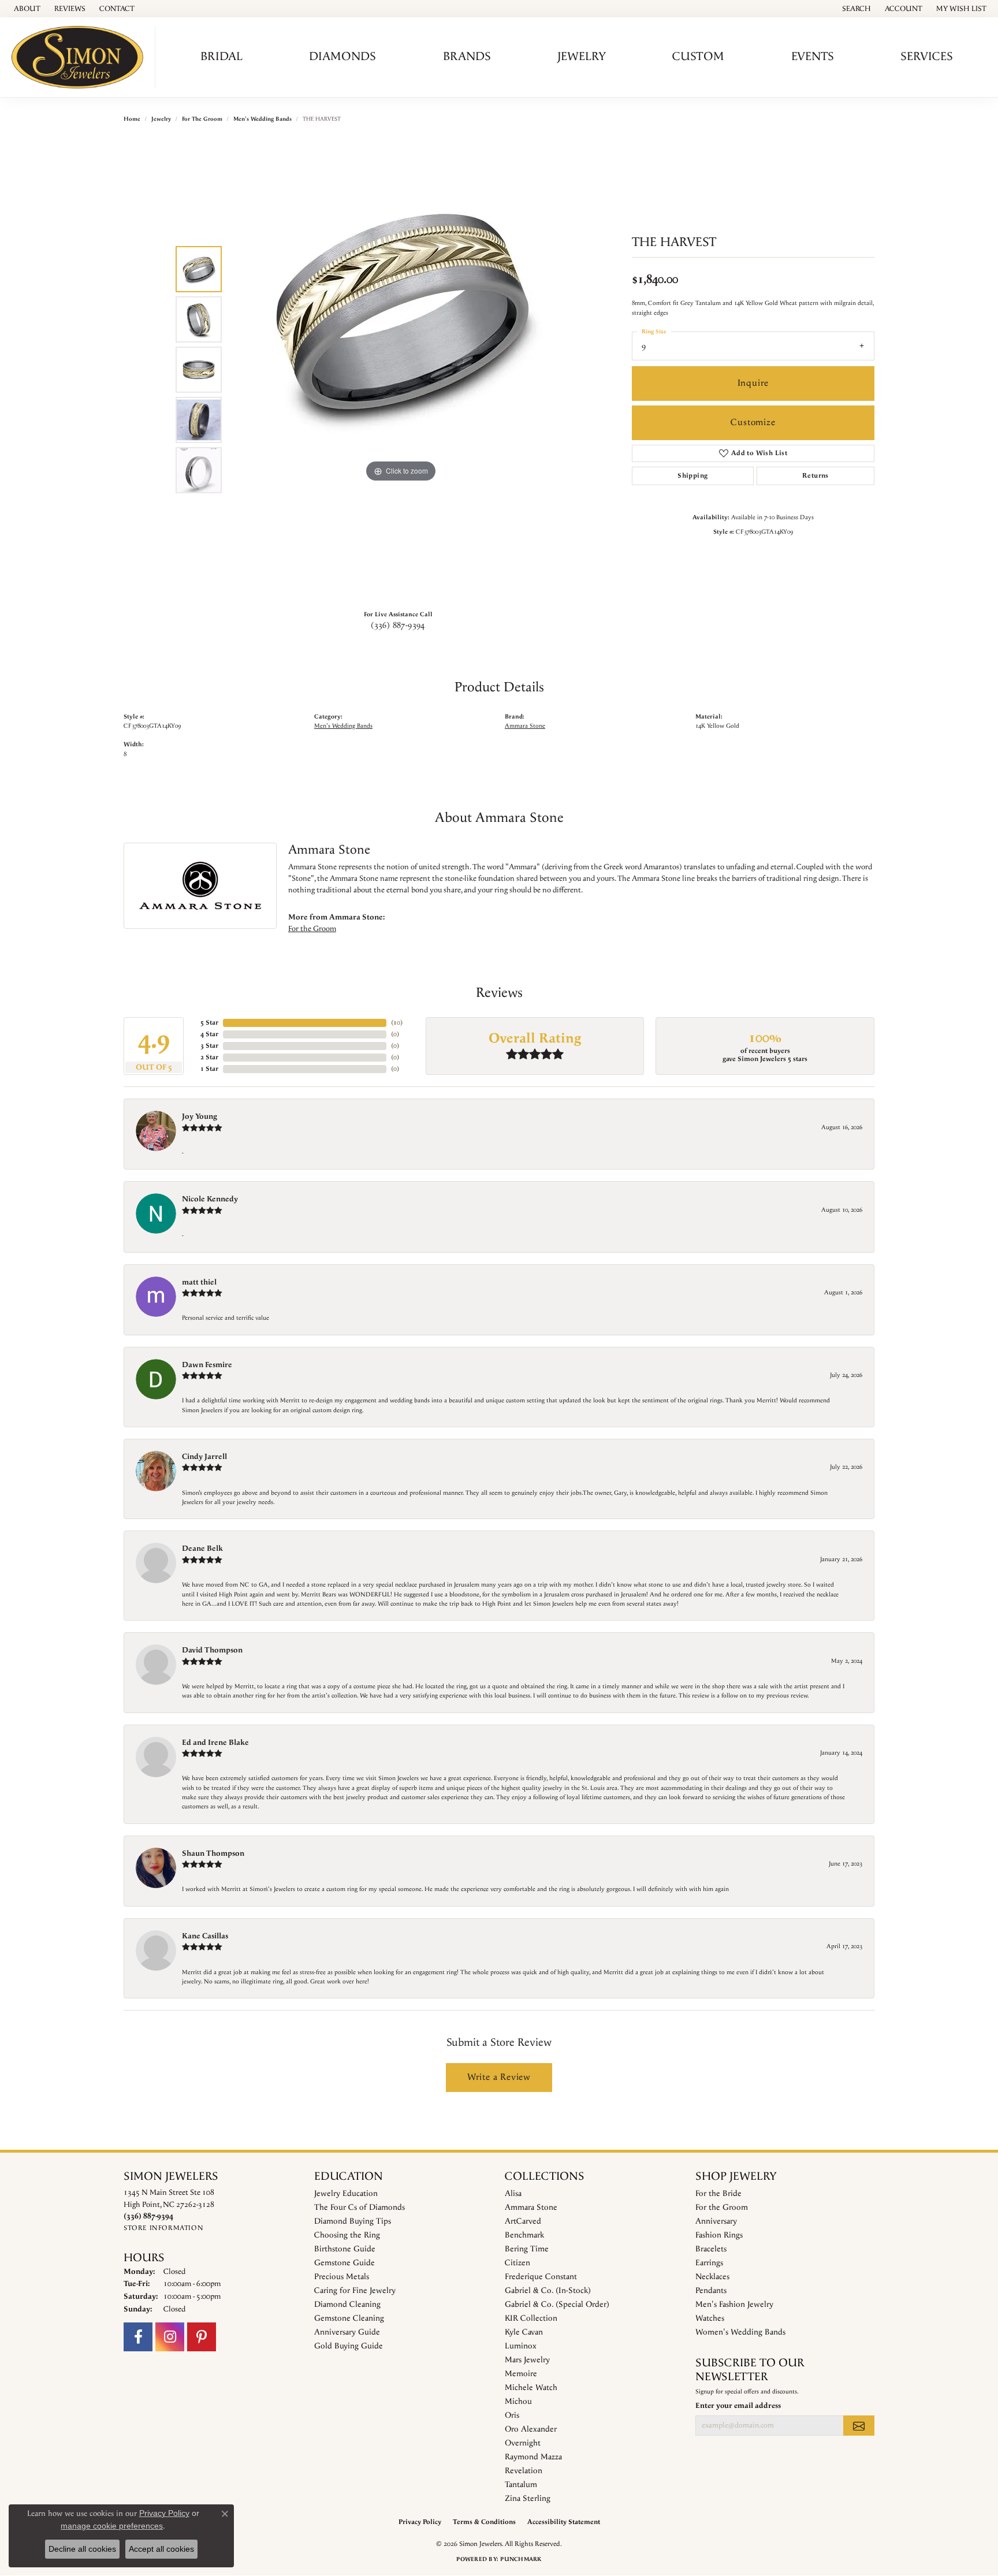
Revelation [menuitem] (524, 2471)
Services (927, 57)
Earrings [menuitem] (709, 2263)
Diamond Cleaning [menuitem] (347, 2305)
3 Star (209, 1046)
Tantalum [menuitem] (521, 2485)
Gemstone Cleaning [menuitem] (349, 2318)
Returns (815, 476)
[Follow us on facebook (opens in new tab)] (138, 2337)
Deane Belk (202, 1548)
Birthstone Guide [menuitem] (345, 2249)
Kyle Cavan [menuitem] (524, 2332)
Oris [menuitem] (512, 2415)
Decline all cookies (82, 2549)
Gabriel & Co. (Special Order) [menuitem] (557, 2305)
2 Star (209, 1057)
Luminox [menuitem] (521, 2346)
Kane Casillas (205, 1936)
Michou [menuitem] (518, 2402)
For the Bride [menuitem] (718, 2194)
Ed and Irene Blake (215, 1743)
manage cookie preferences (112, 2526)
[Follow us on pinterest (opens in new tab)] (202, 2337)
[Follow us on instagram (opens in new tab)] (170, 2337)
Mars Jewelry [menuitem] (527, 2360)
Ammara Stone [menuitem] (531, 2208)
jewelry (161, 119)
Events (813, 57)
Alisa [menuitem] (513, 2194)
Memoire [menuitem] (521, 2374)
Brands (467, 57)
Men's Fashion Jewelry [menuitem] (734, 2305)
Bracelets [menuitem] (711, 2249)
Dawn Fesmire (207, 1365)
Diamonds (342, 57)
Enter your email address (738, 2406)
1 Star (209, 1069)
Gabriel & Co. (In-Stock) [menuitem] (548, 2291)
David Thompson (212, 1650)
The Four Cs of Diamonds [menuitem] (360, 2208)
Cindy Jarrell (204, 1457)
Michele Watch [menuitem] (531, 2388)
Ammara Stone (525, 726)
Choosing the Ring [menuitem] (347, 2235)
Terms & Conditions (484, 2522)
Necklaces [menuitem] (712, 2277)
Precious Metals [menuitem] (342, 2277)
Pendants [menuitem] (711, 2291)
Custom (698, 57)
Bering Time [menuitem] (527, 2249)
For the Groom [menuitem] (722, 2208)
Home (132, 119)
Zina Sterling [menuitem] (528, 2499)
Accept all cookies (161, 2549)
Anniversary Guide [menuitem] (347, 2332)
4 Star (209, 1034)
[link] (26, 9)
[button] (855, 9)
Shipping (692, 476)
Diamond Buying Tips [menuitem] (353, 2221)
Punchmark (521, 2559)
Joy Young (200, 1116)
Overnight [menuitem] (523, 2443)
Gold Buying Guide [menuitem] (349, 2346)
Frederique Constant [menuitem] (541, 2277)
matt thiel (199, 1282)
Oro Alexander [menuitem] (531, 2429)
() (397, 1023)
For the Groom (202, 119)
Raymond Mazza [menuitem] (533, 2457)
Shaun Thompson (213, 1853)
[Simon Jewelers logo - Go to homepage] (81, 57)
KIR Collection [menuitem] (531, 2318)
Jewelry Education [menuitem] (346, 2194)
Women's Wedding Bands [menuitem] (740, 2332)
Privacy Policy (420, 2522)
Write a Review (499, 2077)
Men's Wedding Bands (262, 119)
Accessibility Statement (564, 2522)
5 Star (209, 1023)
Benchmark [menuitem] (524, 2235)
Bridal (221, 57)
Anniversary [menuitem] (716, 2221)
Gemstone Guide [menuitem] (345, 2263)
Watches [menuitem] (710, 2318)
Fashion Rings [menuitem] (719, 2235)
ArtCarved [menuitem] (523, 2221)
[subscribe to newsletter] (859, 2425)
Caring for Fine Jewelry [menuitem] (355, 2291)
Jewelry (582, 57)
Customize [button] (753, 422)
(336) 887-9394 (398, 626)
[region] (401, 370)
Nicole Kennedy (210, 1199)
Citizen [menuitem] (517, 2263)
